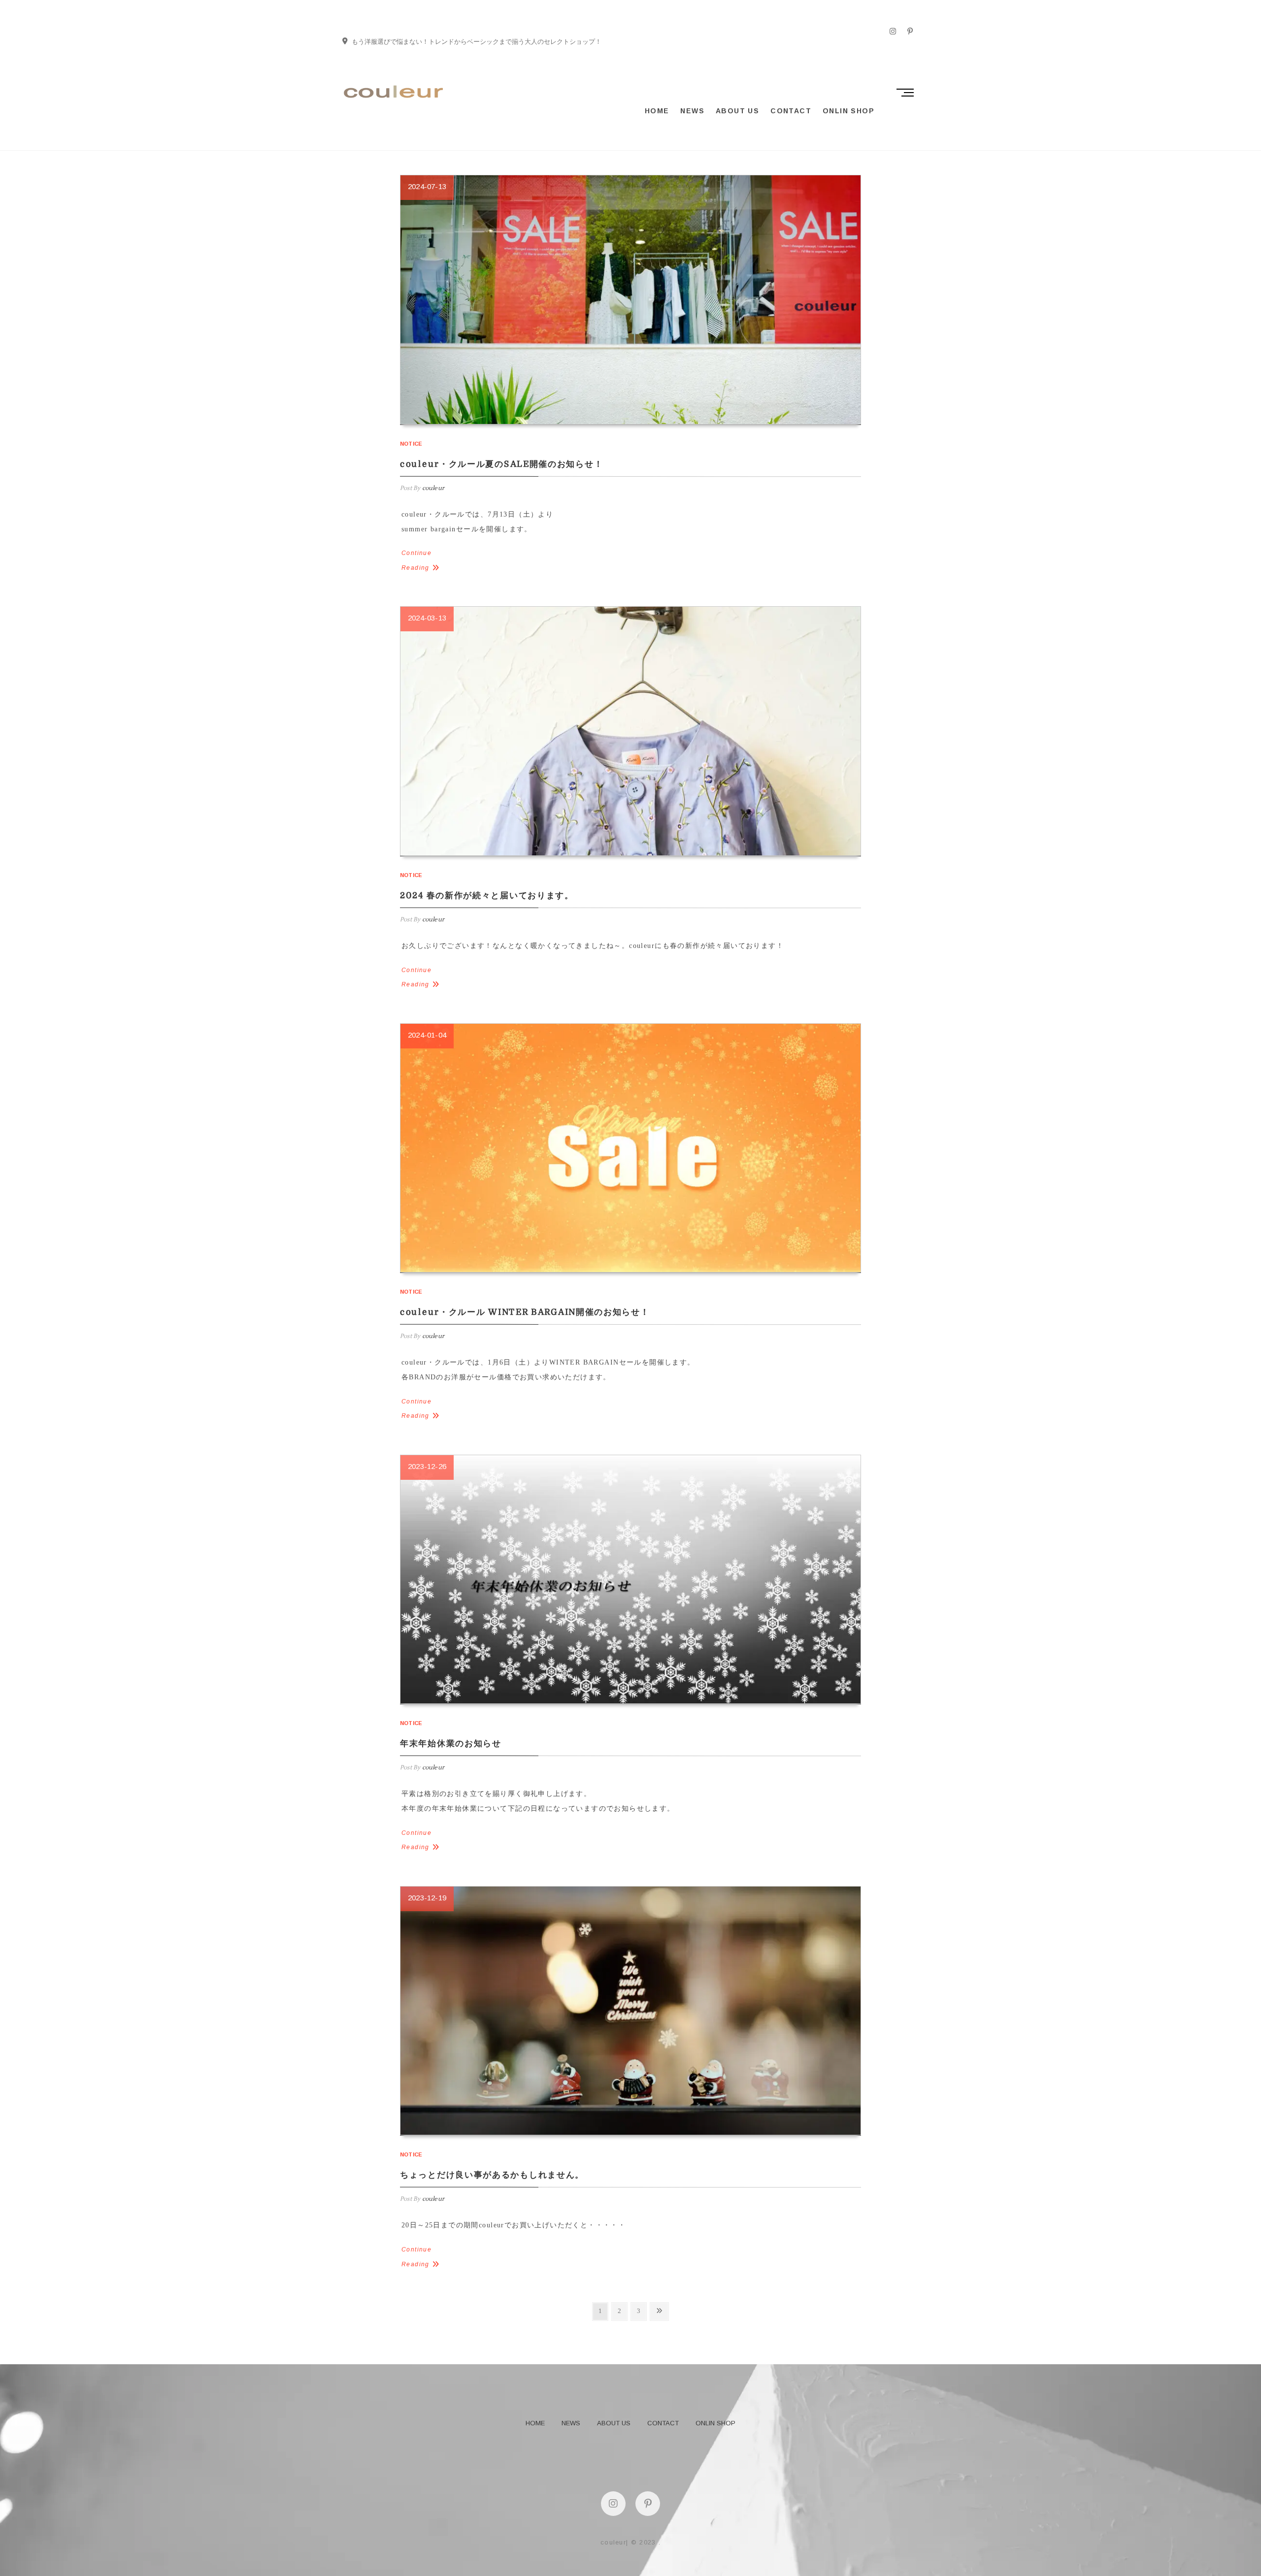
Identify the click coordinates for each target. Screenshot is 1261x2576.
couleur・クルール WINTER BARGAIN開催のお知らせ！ (525, 1312)
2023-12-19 (427, 1898)
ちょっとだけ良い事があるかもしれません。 (492, 2175)
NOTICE (411, 444)
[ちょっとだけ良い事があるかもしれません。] (630, 2011)
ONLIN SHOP (848, 111)
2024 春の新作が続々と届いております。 (487, 896)
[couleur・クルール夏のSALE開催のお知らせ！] (630, 299)
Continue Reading (416, 560)
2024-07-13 (427, 186)
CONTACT (791, 111)
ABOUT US (737, 111)
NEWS (692, 111)
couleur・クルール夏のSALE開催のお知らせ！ (501, 464)
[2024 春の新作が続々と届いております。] (630, 731)
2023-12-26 (427, 1466)
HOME (657, 111)
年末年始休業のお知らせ (451, 1744)
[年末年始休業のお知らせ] (630, 1579)
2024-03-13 (427, 618)
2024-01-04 (427, 1035)
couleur (432, 488)
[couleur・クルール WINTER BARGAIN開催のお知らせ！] (630, 1148)
